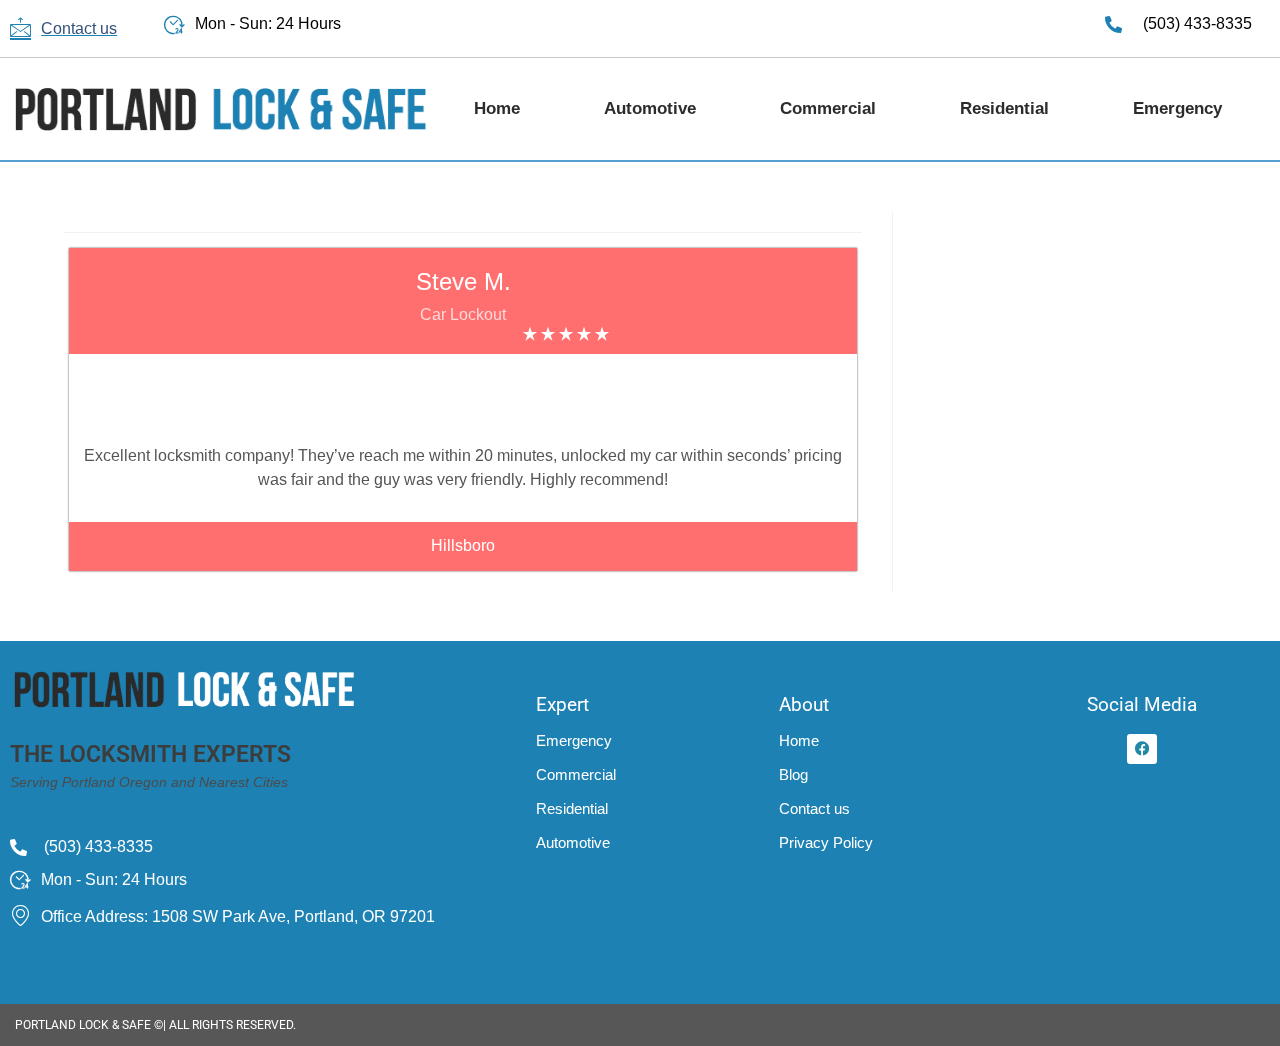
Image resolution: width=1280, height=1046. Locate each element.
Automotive (650, 108)
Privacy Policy (826, 842)
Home (497, 108)
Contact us (814, 808)
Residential (1004, 108)
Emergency (1177, 108)
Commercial (828, 108)
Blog (793, 774)
